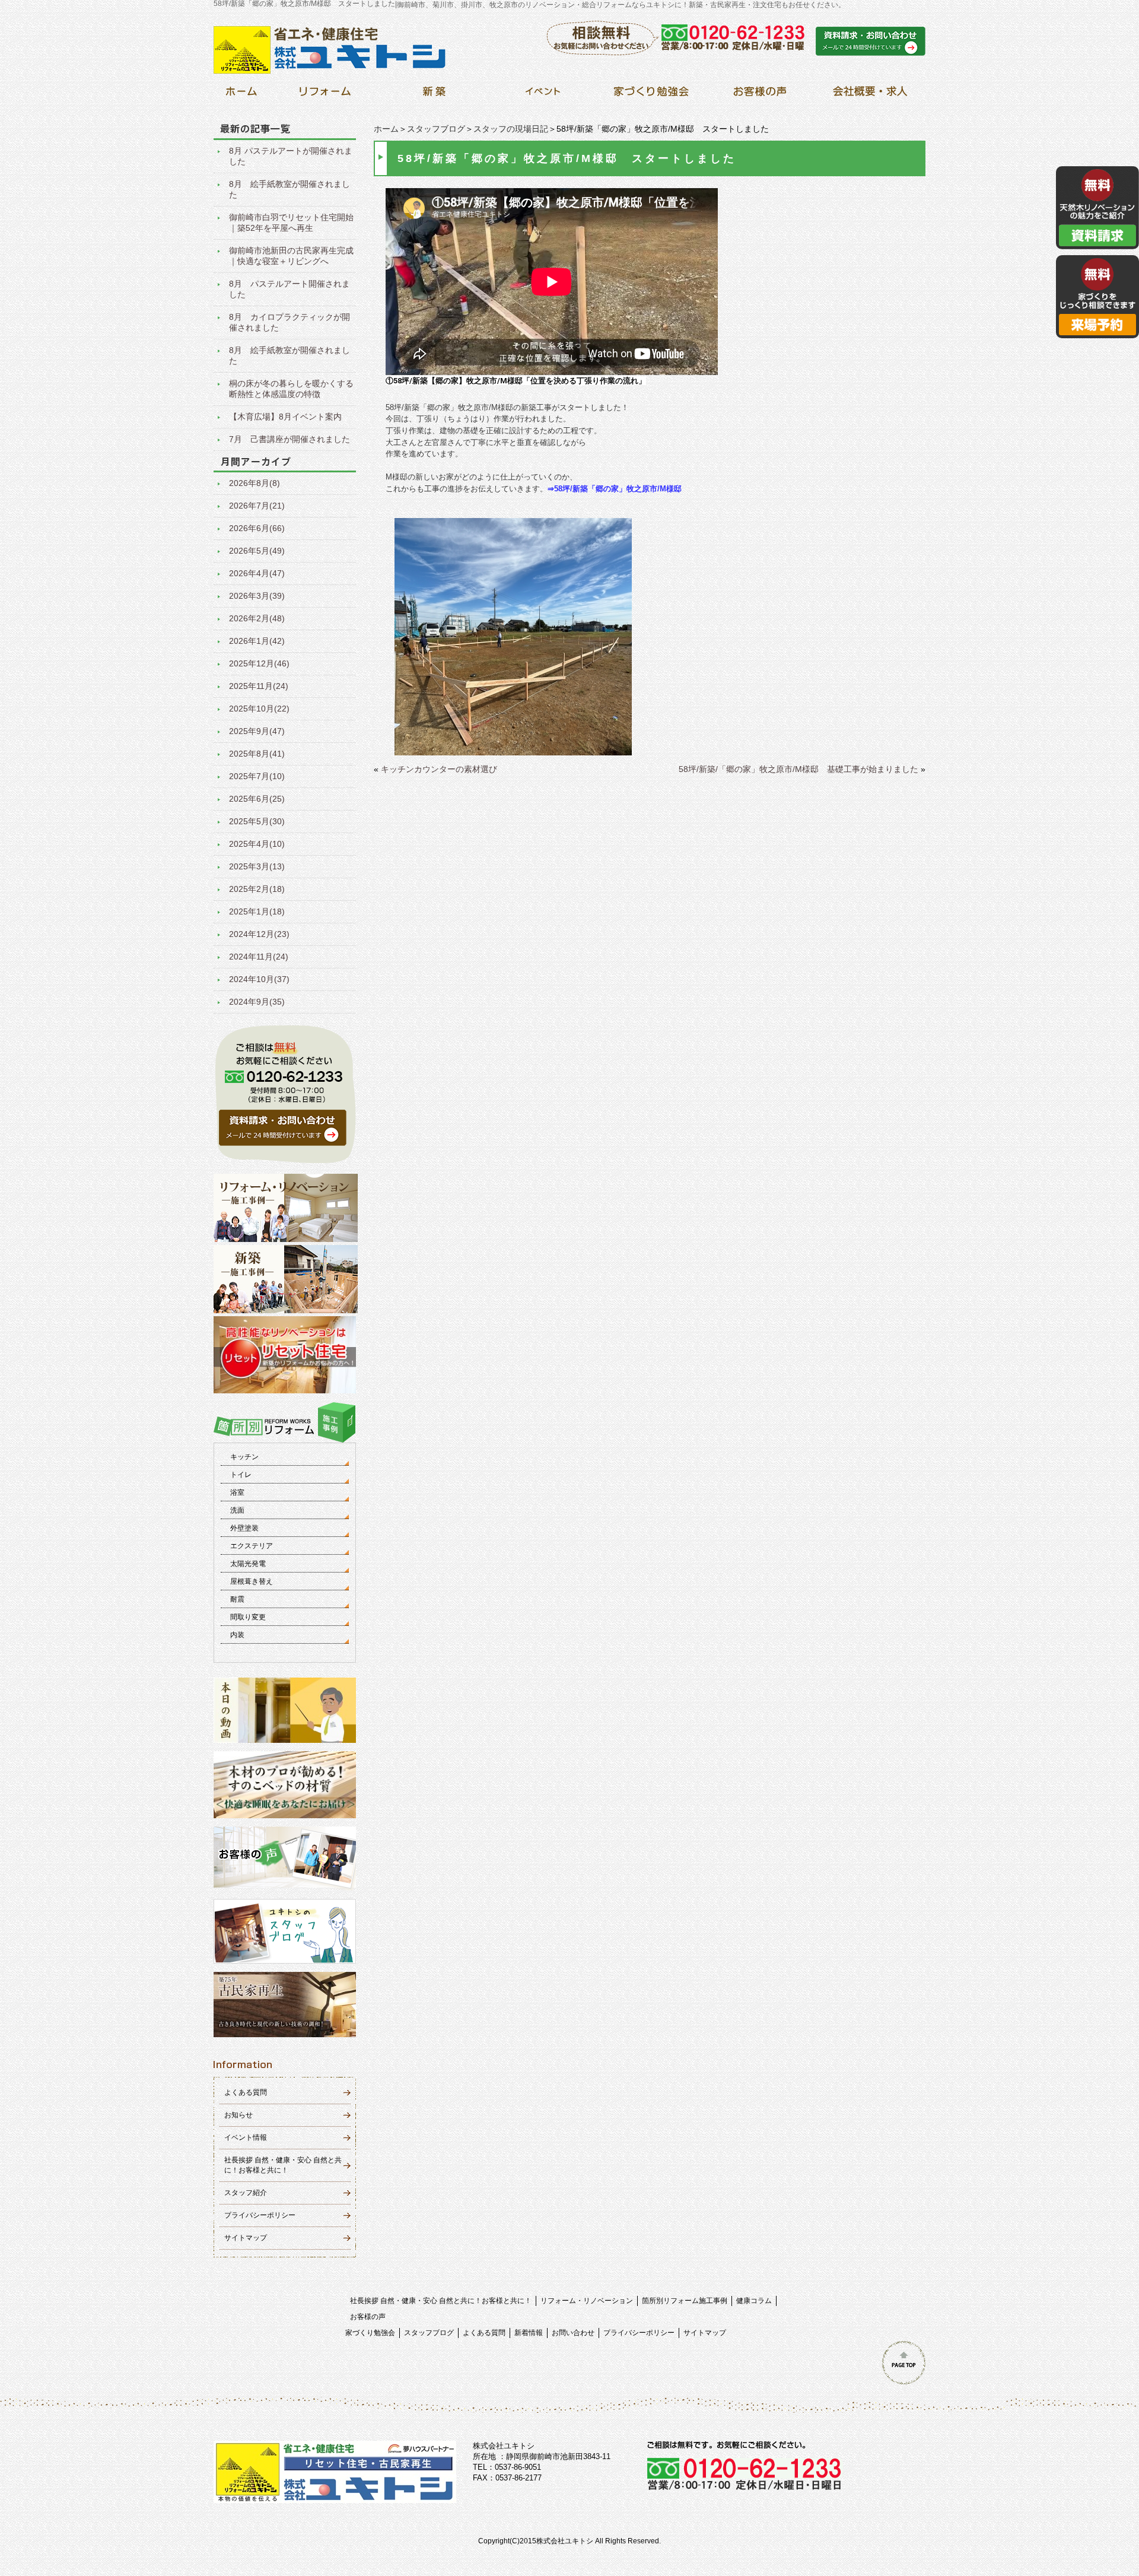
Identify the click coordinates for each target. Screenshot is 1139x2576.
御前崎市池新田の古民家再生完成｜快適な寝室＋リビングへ (291, 256)
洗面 (237, 1510)
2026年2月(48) (257, 618)
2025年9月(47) (257, 731)
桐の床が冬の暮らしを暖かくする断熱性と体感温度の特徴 (291, 389)
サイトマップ (246, 2238)
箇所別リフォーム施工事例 (685, 2301)
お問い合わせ (573, 2333)
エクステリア (252, 1546)
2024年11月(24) (259, 957)
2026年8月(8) (254, 483)
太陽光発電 (248, 1564)
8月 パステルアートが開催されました (291, 156)
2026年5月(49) (257, 551)
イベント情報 (246, 2137)
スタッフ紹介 (246, 2193)
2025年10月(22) (259, 709)
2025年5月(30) (257, 821)
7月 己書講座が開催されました (289, 439)
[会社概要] (868, 95)
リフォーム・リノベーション (587, 2301)
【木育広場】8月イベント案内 (285, 417)
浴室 (237, 1492)
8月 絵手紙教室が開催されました (289, 189)
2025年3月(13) (257, 866)
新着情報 (529, 2333)
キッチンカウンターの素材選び (439, 769)
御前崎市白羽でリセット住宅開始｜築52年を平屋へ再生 (291, 223)
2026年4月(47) (257, 573)
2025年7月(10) (257, 776)
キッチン (244, 1457)
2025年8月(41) (257, 754)
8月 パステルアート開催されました (289, 289)
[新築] (434, 95)
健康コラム (754, 2301)
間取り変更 (248, 1617)
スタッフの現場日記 (511, 129)
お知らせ (238, 2115)
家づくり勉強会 (370, 2333)
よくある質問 (246, 2092)
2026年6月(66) (257, 528)
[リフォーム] (325, 95)
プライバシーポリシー (260, 2215)
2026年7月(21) (257, 506)
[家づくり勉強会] (651, 95)
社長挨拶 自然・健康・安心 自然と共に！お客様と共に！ (441, 2301)
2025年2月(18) (257, 889)
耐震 (237, 1599)
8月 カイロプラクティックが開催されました (289, 322)
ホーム (386, 129)
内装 (237, 1635)
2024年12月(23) (259, 934)
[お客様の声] (760, 95)
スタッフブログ (436, 129)
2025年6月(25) (257, 799)
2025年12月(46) (259, 663)
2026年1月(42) (257, 641)
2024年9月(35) (257, 1002)
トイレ (241, 1475)
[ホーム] (241, 95)
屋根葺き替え (252, 1581)
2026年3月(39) (257, 596)
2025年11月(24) (259, 686)
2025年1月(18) (257, 911)
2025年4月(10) (257, 844)
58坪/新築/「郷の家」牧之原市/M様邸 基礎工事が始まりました (798, 769)
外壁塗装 (244, 1528)
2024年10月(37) (259, 979)
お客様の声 (368, 2317)
